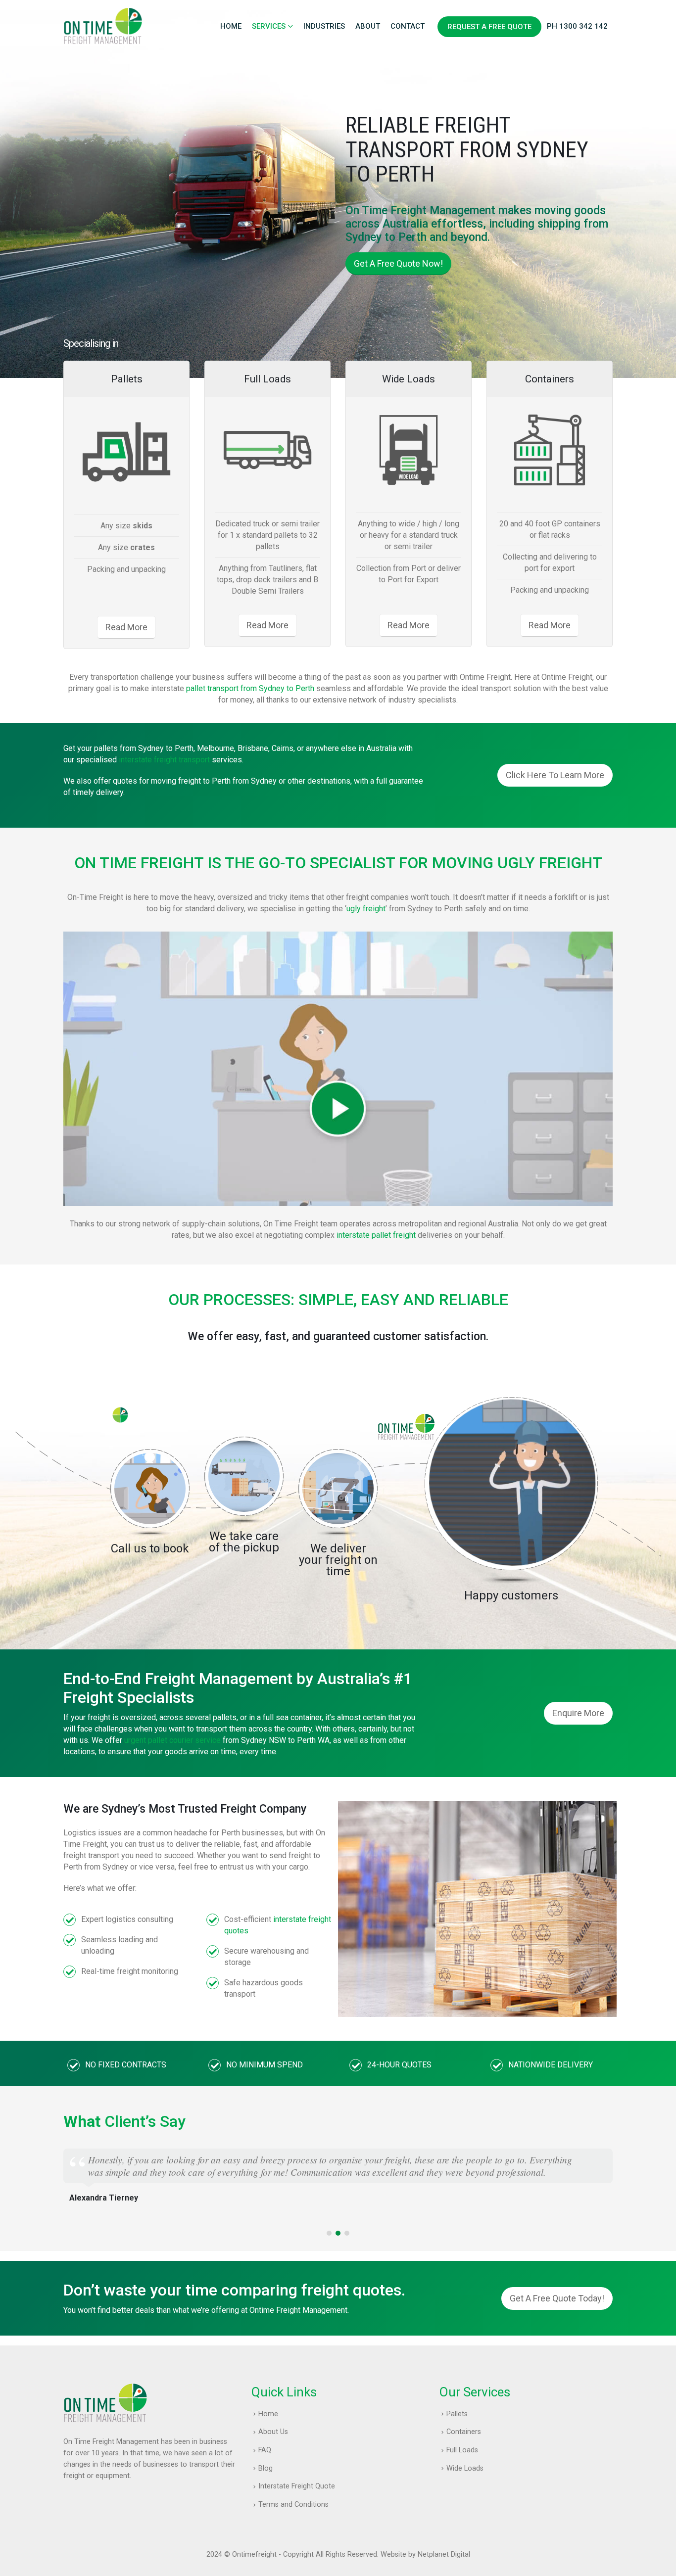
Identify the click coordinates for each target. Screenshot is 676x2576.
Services (269, 26)
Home (231, 26)
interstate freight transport (164, 760)
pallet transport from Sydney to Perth (250, 688)
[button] (329, 2233)
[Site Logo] (103, 26)
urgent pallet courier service (172, 1740)
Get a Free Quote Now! (398, 263)
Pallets (457, 2414)
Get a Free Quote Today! (557, 2298)
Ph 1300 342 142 (577, 26)
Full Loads (462, 2450)
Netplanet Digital (444, 2554)
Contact (408, 26)
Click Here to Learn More (555, 775)
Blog (266, 2468)
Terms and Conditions (293, 2505)
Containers (464, 2432)
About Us (273, 2432)
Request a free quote (489, 27)
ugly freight (366, 909)
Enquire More (578, 1713)
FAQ (265, 2450)
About (368, 26)
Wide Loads (465, 2468)
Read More (126, 627)
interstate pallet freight (376, 1235)
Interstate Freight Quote (297, 2486)
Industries (324, 26)
